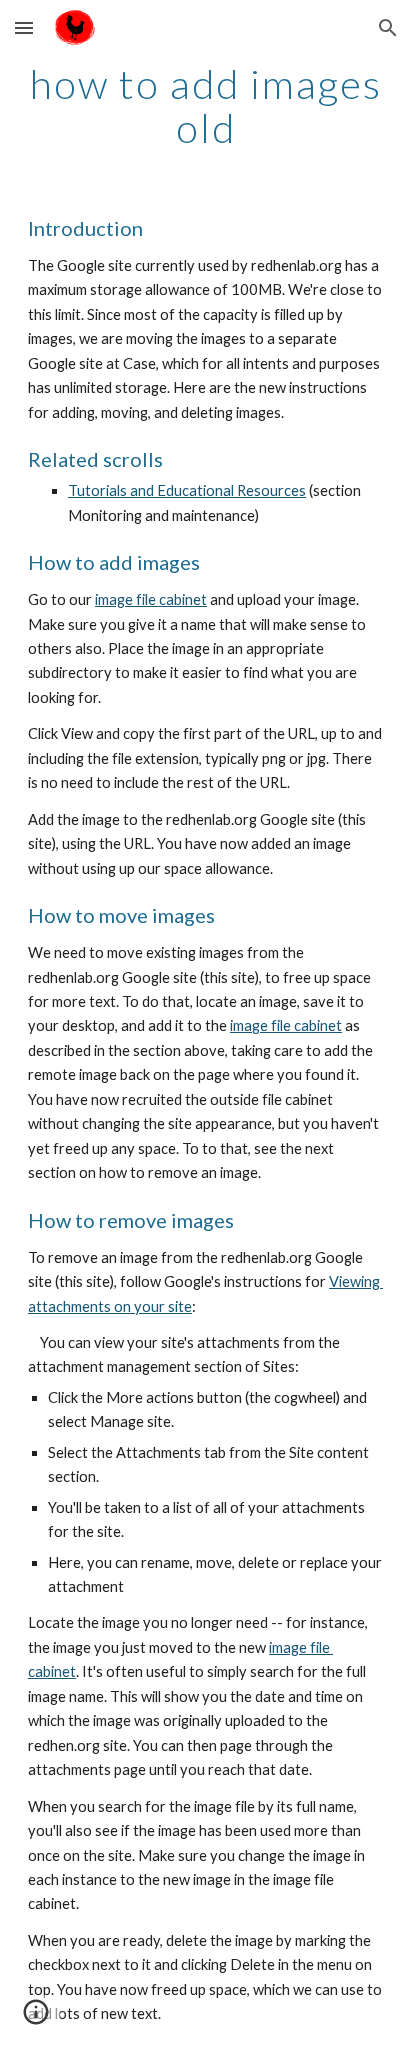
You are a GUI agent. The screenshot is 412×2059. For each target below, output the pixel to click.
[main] (206, 106)
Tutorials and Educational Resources (187, 490)
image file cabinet (151, 599)
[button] (24, 27)
